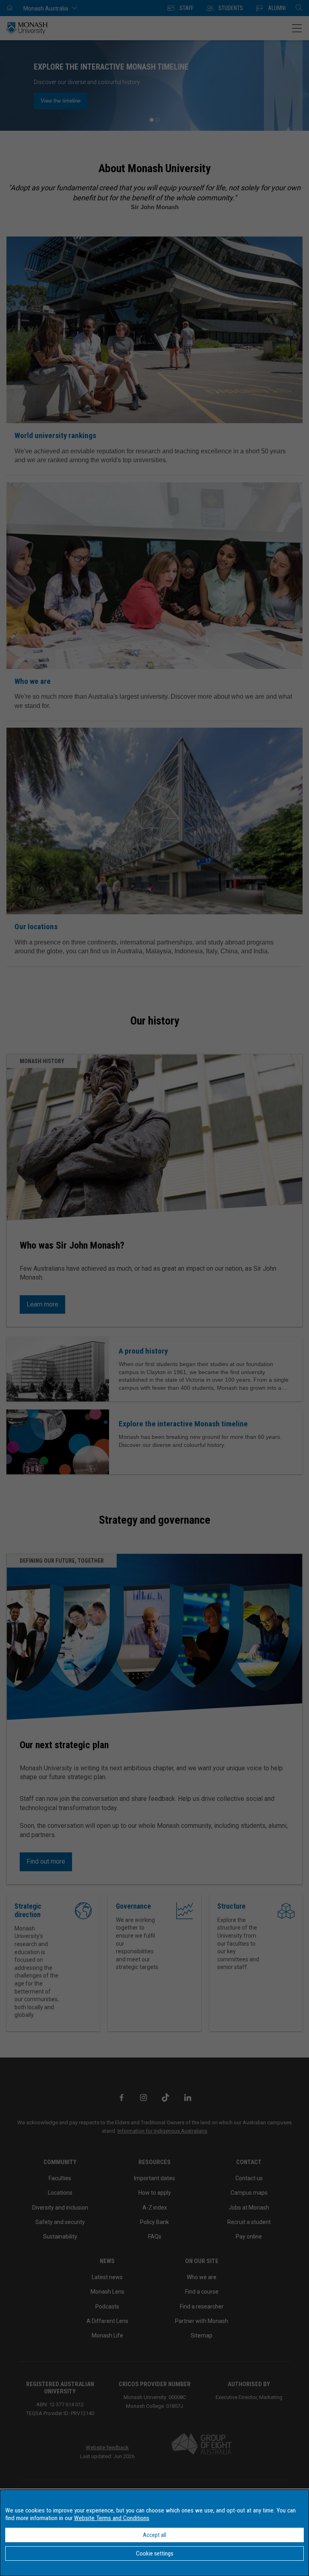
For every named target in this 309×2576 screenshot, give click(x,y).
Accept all (154, 2535)
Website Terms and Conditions (112, 2518)
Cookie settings (155, 2553)
